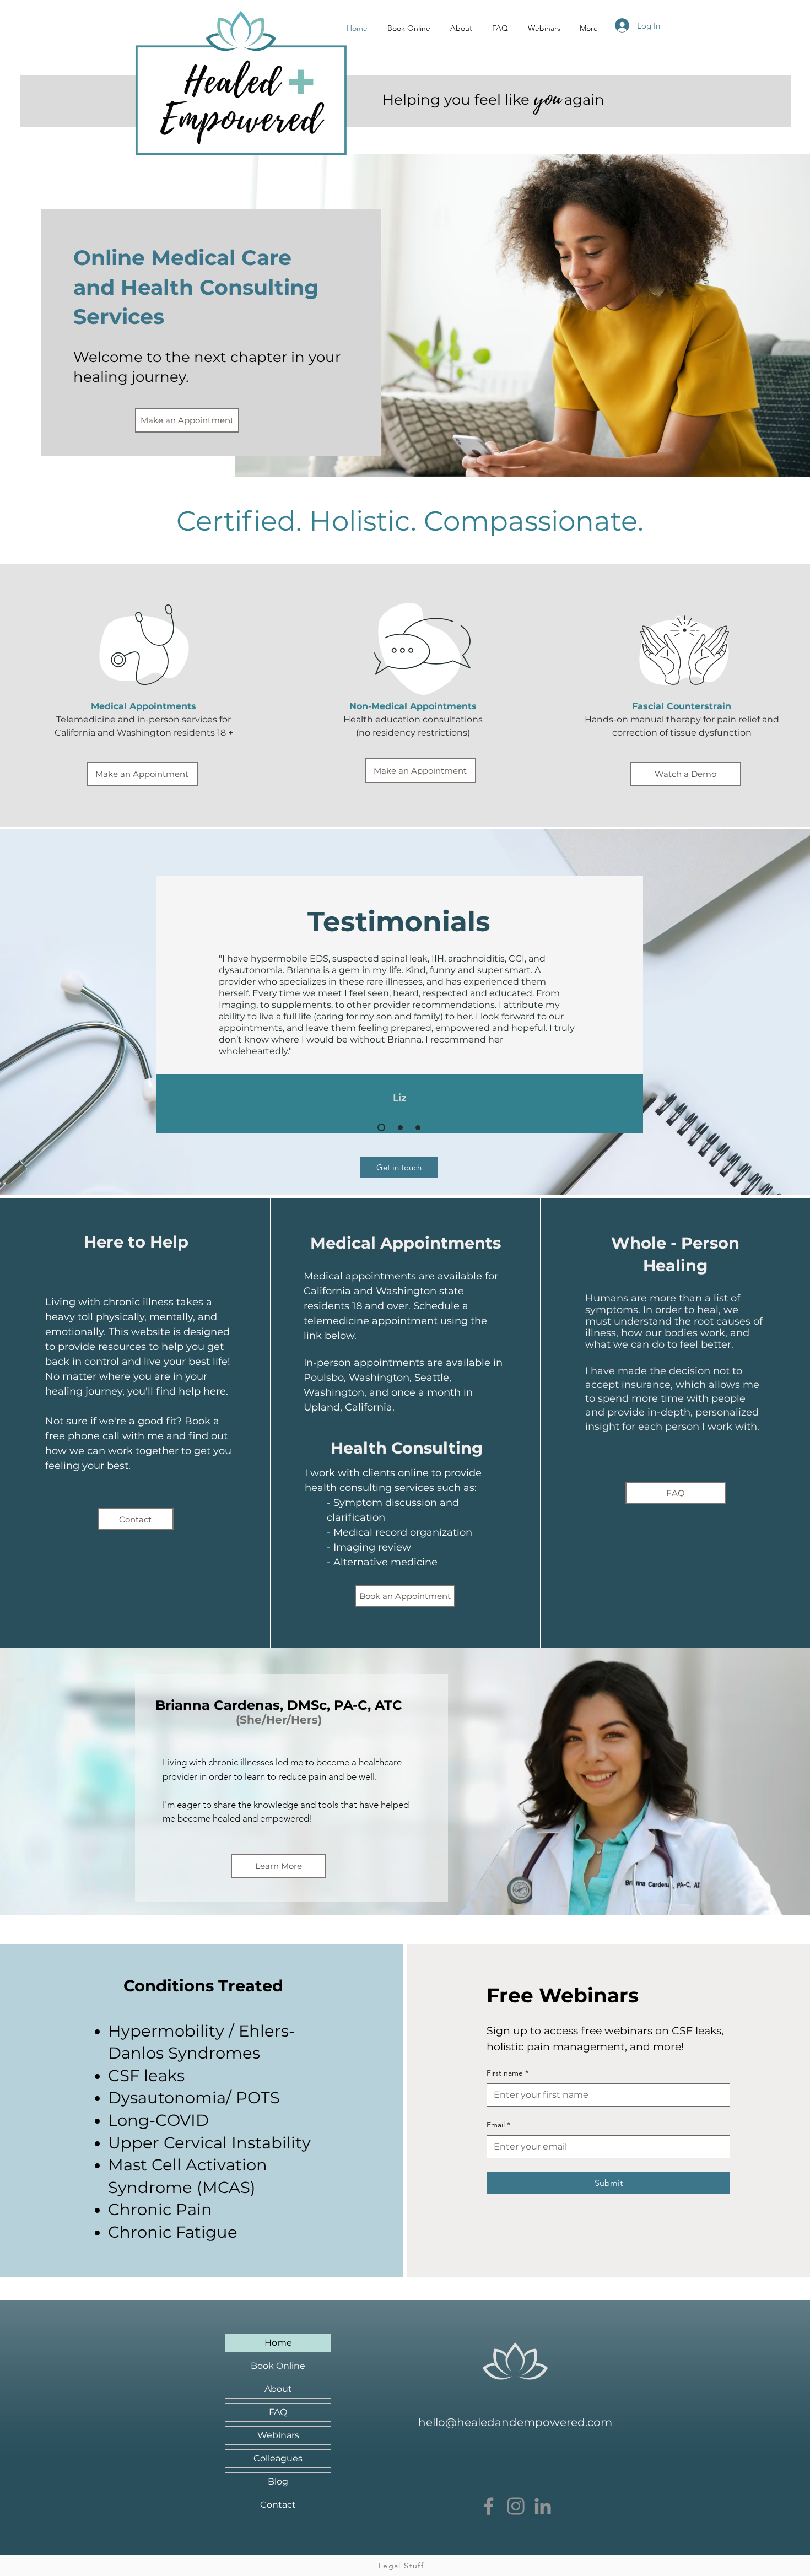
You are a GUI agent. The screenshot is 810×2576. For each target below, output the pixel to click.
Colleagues (278, 2458)
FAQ (278, 2412)
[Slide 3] (418, 1128)
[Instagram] (516, 2506)
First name (507, 2073)
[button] (685, 774)
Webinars (278, 2435)
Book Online (278, 2366)
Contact (278, 2505)
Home (278, 2343)
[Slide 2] (399, 1127)
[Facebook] (489, 2506)
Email (498, 2125)
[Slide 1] (380, 1128)
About (278, 2389)
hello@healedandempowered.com (515, 2422)
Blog (278, 2482)
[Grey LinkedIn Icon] (543, 2506)
